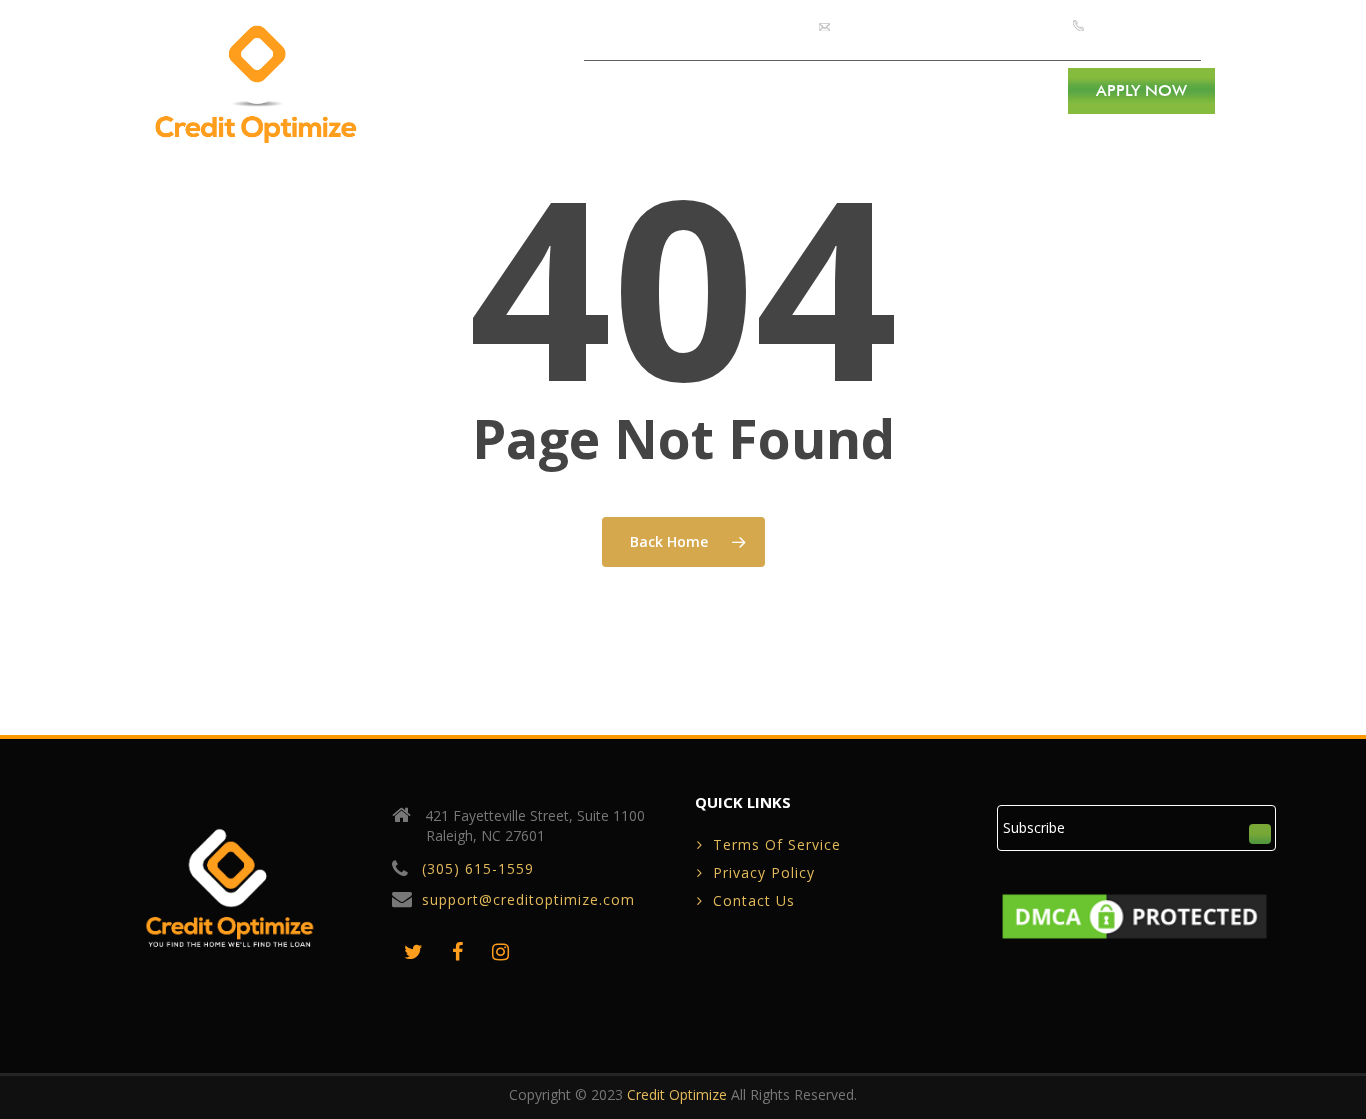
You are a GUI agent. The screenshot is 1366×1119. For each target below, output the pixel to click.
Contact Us (754, 900)
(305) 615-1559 (478, 868)
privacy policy (764, 872)
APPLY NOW (1141, 90)
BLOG (907, 90)
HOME (658, 90)
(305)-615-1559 (1143, 26)
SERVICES (833, 90)
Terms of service (777, 844)
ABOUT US (741, 90)
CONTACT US (998, 90)
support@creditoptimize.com (934, 26)
